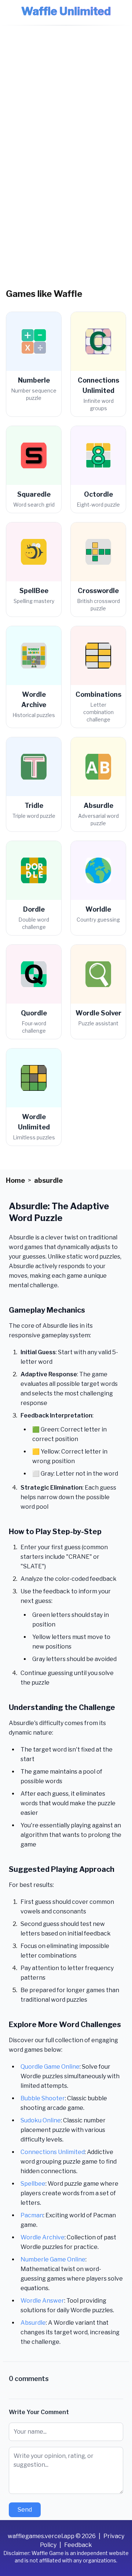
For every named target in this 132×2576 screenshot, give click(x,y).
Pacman (32, 2215)
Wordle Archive (43, 2237)
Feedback (78, 2545)
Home (15, 1180)
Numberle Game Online (53, 2259)
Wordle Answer (42, 2301)
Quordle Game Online (50, 2067)
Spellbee (33, 2184)
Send (25, 2510)
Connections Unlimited (53, 2152)
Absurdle (33, 2323)
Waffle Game (48, 2553)
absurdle (48, 1180)
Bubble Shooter (43, 2098)
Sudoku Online (41, 2120)
